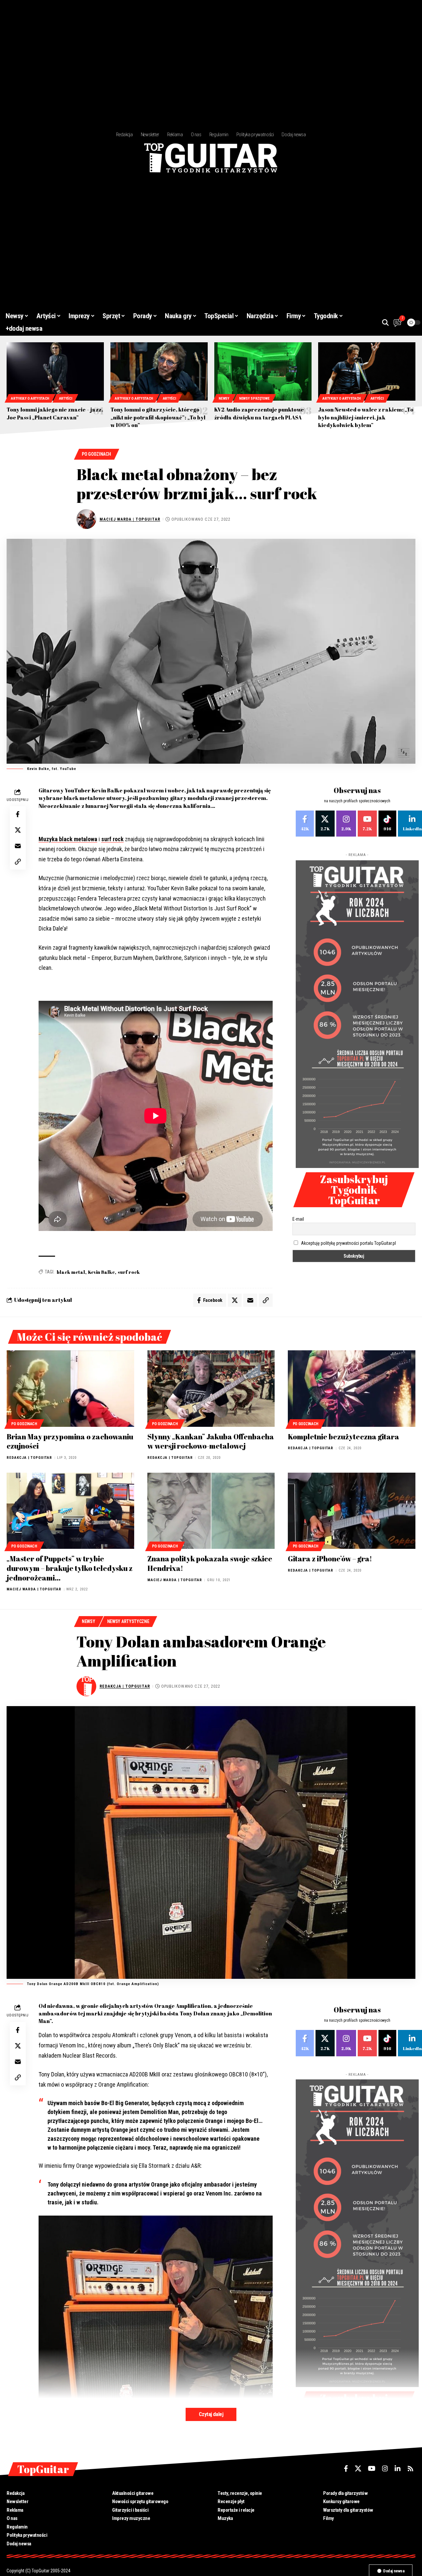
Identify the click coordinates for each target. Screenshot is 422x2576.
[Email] (18, 846)
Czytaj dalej (211, 2414)
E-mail (298, 1219)
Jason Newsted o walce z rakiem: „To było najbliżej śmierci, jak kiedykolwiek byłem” (366, 417)
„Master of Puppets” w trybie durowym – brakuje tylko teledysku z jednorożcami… (70, 1568)
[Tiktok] (387, 824)
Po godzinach (96, 454)
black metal (71, 1272)
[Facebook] (305, 824)
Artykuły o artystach (30, 399)
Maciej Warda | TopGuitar (130, 519)
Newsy (224, 399)
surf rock (112, 839)
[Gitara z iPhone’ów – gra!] (352, 1511)
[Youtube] (367, 824)
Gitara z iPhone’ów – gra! (330, 1559)
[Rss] (410, 2469)
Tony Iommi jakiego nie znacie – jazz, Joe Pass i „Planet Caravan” (55, 413)
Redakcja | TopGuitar (29, 1458)
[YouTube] (372, 2469)
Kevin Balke (101, 1272)
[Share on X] (18, 830)
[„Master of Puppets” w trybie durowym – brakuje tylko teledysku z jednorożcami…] (70, 1511)
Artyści (66, 399)
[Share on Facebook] (18, 814)
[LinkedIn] (398, 2469)
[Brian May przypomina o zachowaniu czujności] (70, 1389)
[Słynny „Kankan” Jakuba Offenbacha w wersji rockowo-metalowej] (211, 1389)
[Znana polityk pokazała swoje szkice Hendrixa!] (211, 1511)
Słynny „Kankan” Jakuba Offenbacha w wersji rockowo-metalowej (211, 1441)
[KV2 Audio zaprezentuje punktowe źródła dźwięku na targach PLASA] (263, 371)
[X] (325, 824)
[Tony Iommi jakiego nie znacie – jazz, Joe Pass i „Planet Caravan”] (55, 371)
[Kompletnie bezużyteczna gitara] (352, 1389)
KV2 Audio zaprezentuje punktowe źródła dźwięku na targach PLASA (259, 413)
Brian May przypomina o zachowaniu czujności (70, 1441)
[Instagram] (346, 824)
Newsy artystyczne (128, 1621)
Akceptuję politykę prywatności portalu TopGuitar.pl (348, 1243)
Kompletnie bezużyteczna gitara (344, 1437)
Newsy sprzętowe (254, 399)
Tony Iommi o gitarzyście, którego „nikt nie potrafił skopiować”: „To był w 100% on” (158, 417)
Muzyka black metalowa (68, 839)
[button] (385, 322)
